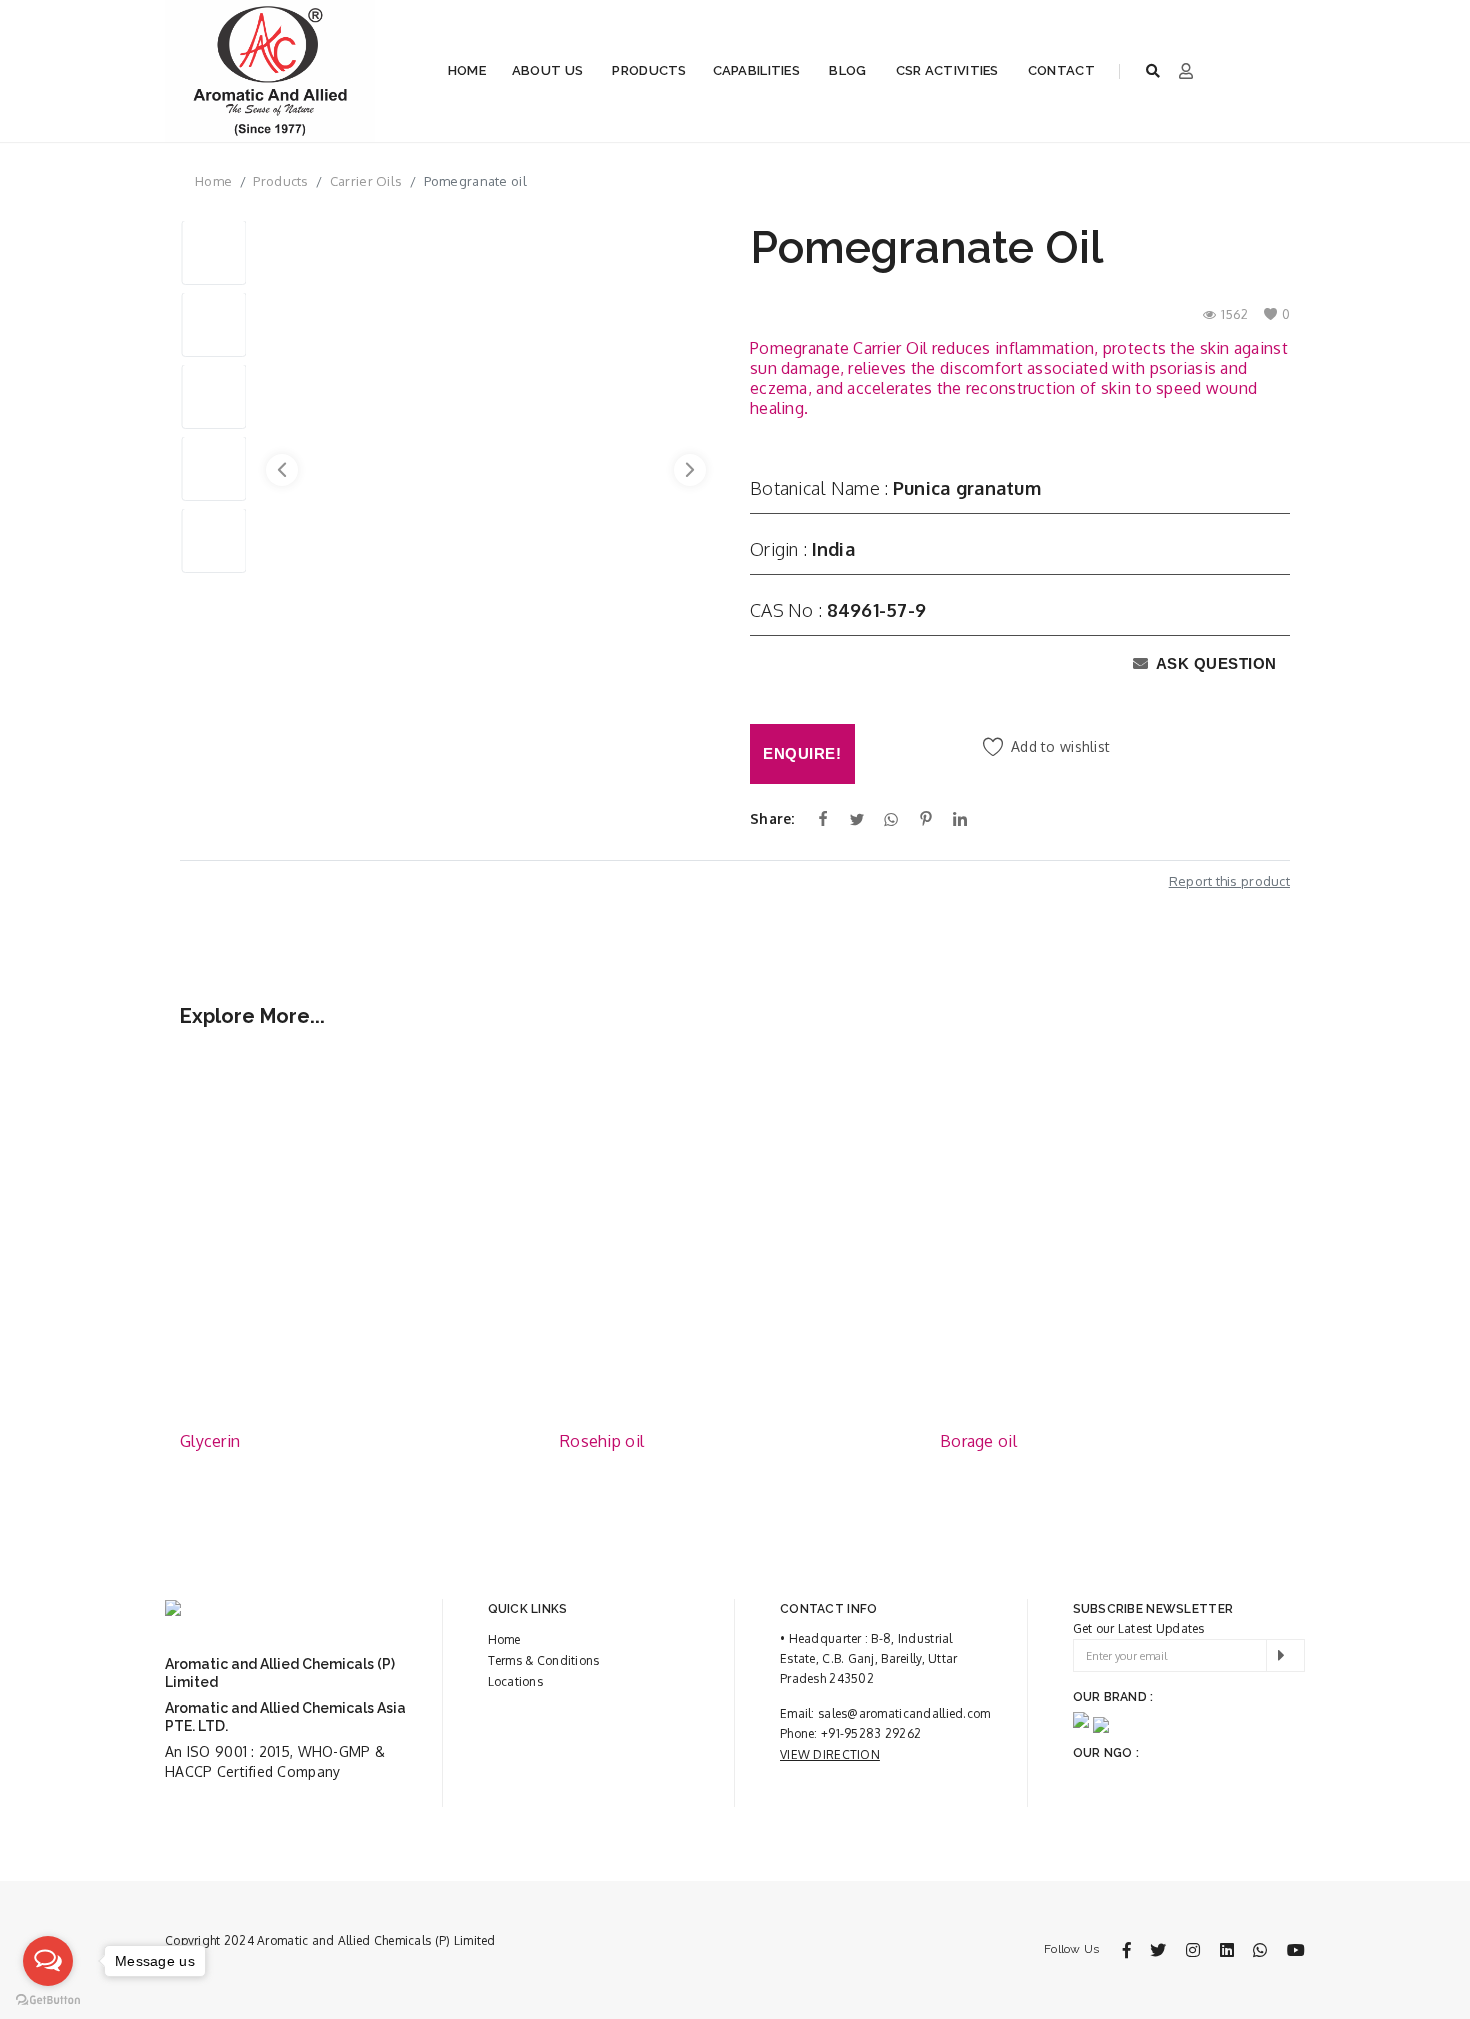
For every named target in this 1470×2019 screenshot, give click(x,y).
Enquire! (802, 753)
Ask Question (1214, 663)
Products (649, 70)
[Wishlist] (500, 1081)
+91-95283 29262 (871, 1733)
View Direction (830, 1754)
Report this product (1229, 881)
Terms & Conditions (544, 1660)
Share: (772, 818)
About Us (547, 70)
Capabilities (756, 70)
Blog (847, 70)
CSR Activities (947, 70)
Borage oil (978, 1441)
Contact (1061, 70)
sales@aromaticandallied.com (904, 1713)
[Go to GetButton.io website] (48, 1999)
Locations (516, 1681)
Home (467, 70)
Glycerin (210, 1441)
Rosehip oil (602, 1441)
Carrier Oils (366, 181)
